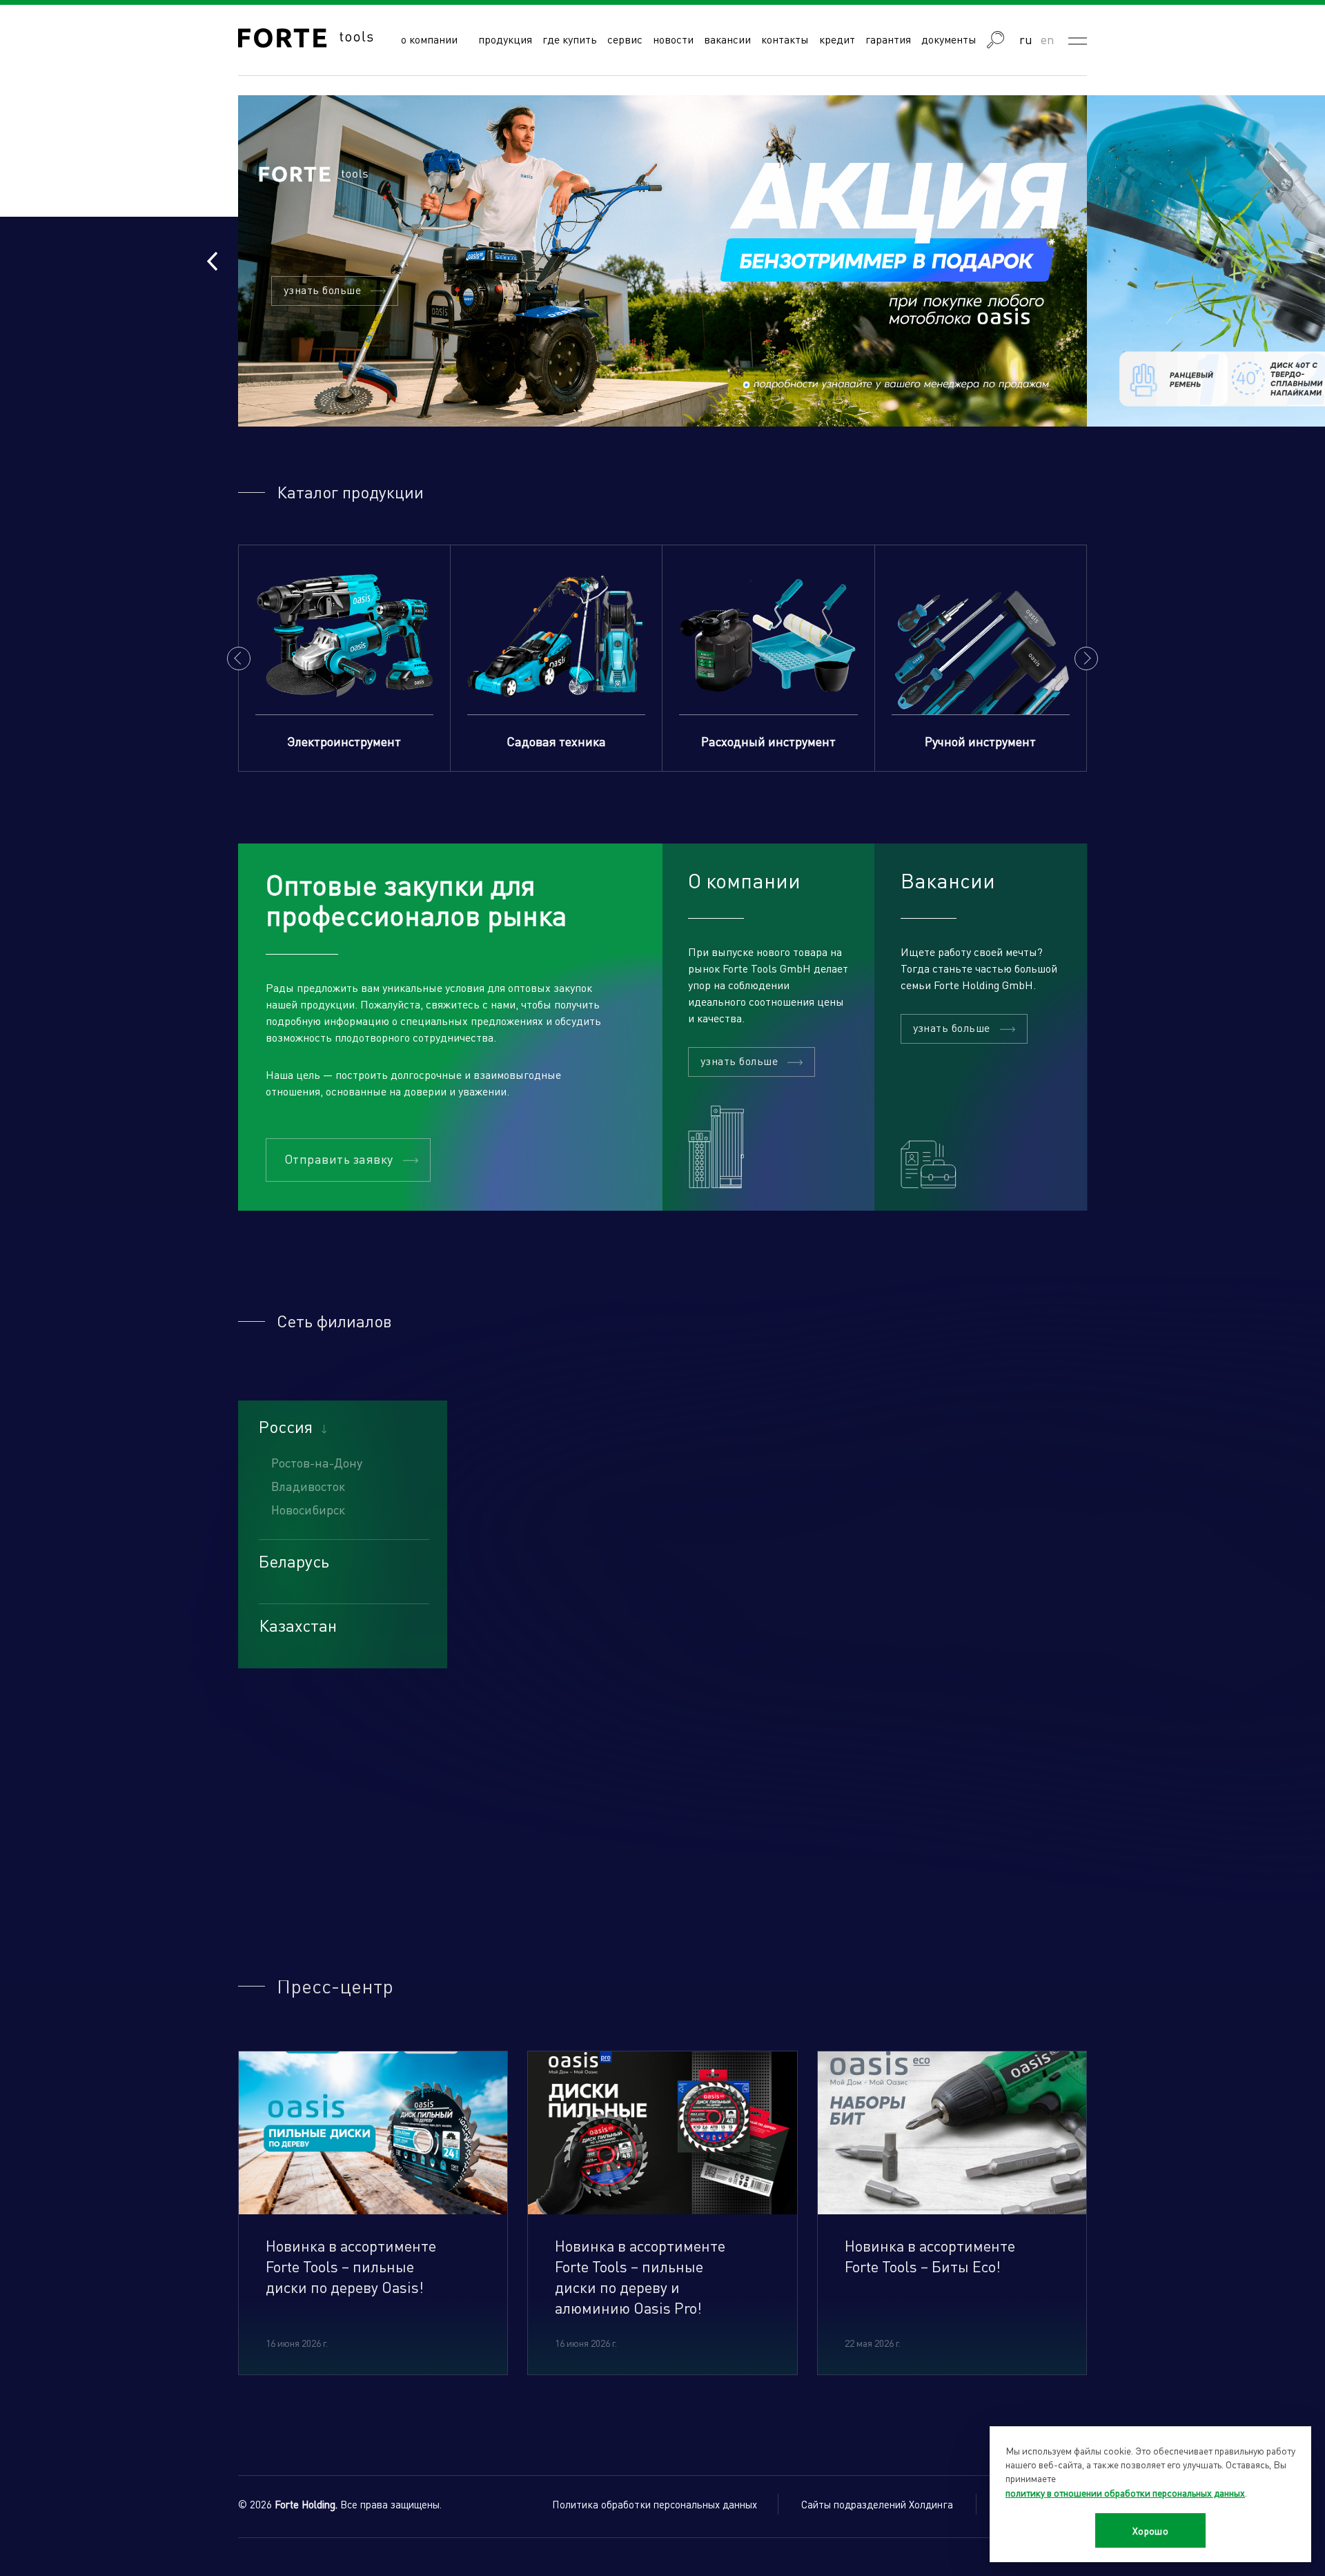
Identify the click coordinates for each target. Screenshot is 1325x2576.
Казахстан (298, 1626)
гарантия (888, 39)
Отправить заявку (339, 1159)
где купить (570, 39)
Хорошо (1151, 2530)
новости (673, 39)
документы (949, 39)
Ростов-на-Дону (317, 1462)
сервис (625, 39)
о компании (429, 39)
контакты (785, 39)
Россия (286, 1427)
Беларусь (294, 1561)
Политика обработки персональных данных (655, 2504)
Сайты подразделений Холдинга (877, 2504)
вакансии (727, 39)
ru (1026, 39)
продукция (505, 39)
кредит (837, 39)
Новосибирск (308, 1509)
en (1048, 39)
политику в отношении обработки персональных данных (1125, 2492)
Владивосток (308, 1486)
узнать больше (322, 290)
